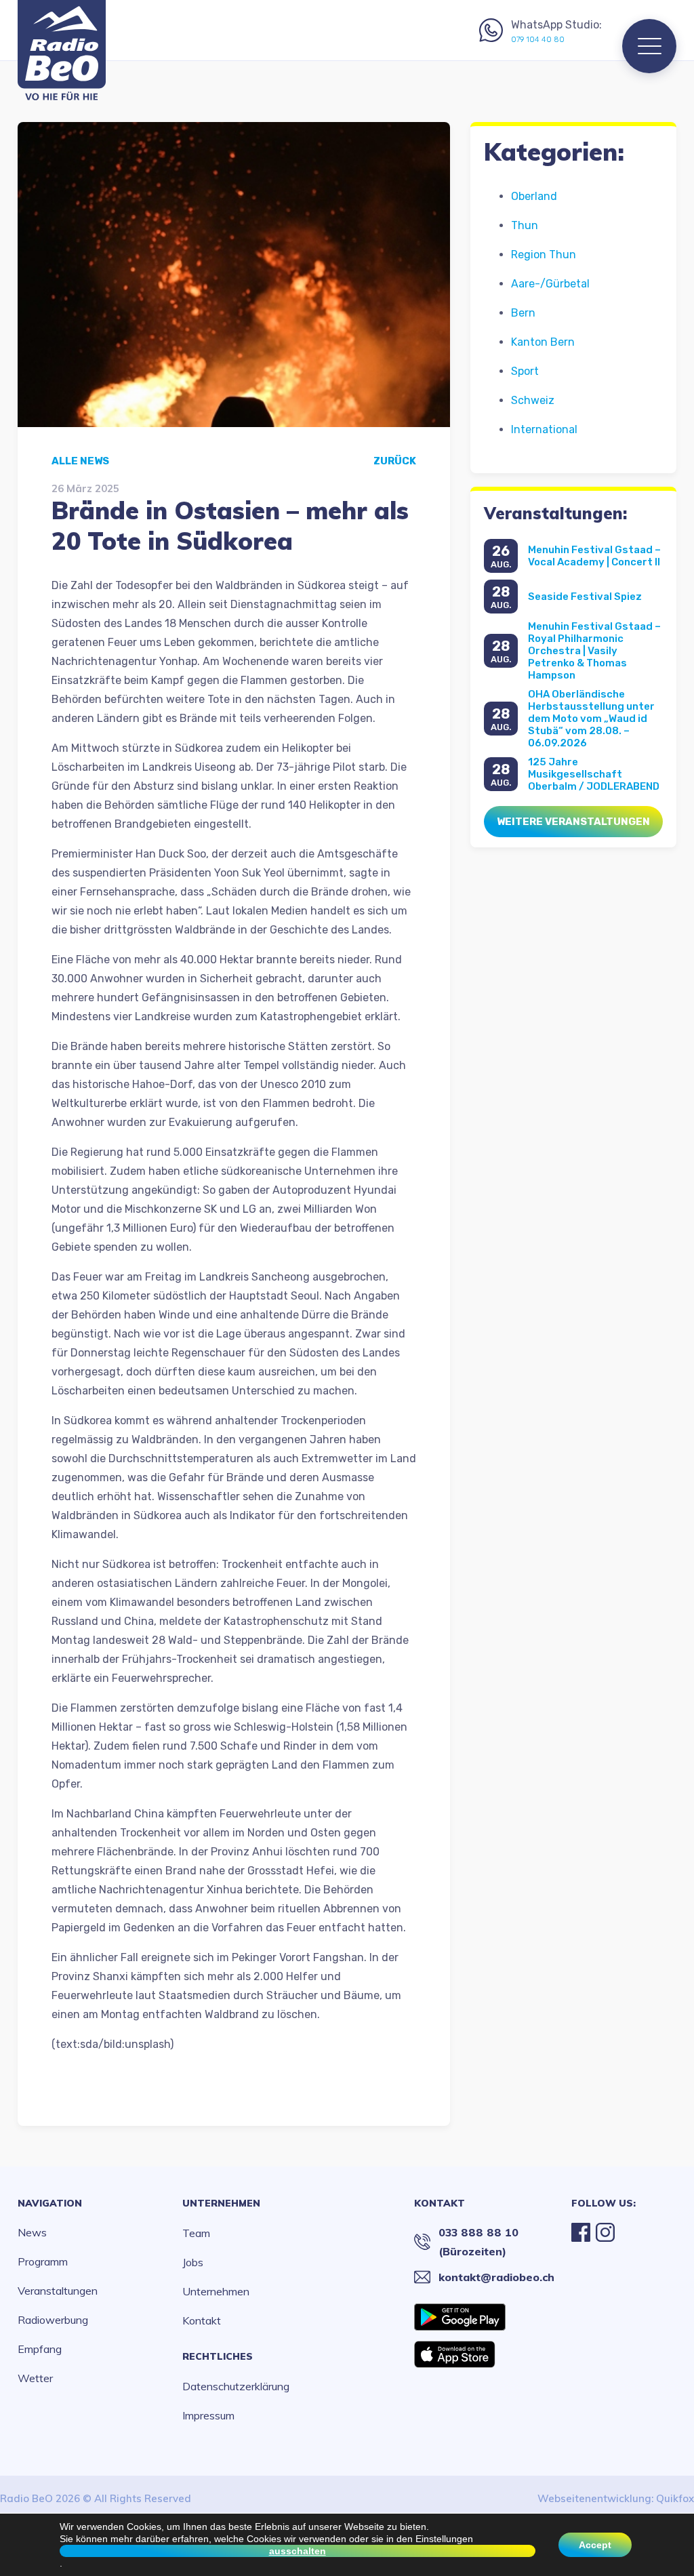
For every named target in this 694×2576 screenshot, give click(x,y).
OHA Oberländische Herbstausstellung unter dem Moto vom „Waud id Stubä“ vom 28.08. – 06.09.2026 (591, 719)
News (32, 2232)
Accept (595, 2545)
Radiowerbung (53, 2320)
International (544, 429)
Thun (525, 225)
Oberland (534, 196)
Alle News (80, 461)
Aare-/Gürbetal (550, 284)
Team (196, 2233)
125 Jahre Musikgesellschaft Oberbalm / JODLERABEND (594, 774)
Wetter (35, 2378)
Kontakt (202, 2320)
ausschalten (298, 2551)
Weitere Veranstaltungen (573, 822)
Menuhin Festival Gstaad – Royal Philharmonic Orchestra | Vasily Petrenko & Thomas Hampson (594, 651)
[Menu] (649, 46)
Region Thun (544, 255)
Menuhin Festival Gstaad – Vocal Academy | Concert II (594, 556)
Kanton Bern (543, 342)
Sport (525, 371)
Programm (43, 2261)
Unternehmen (221, 2203)
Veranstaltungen (58, 2291)
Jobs (193, 2262)
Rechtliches (218, 2356)
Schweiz (533, 400)
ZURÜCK (395, 461)
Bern (523, 313)
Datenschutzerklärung (236, 2386)
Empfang (40, 2349)
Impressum (208, 2415)
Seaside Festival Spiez (585, 597)
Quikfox (675, 2498)
